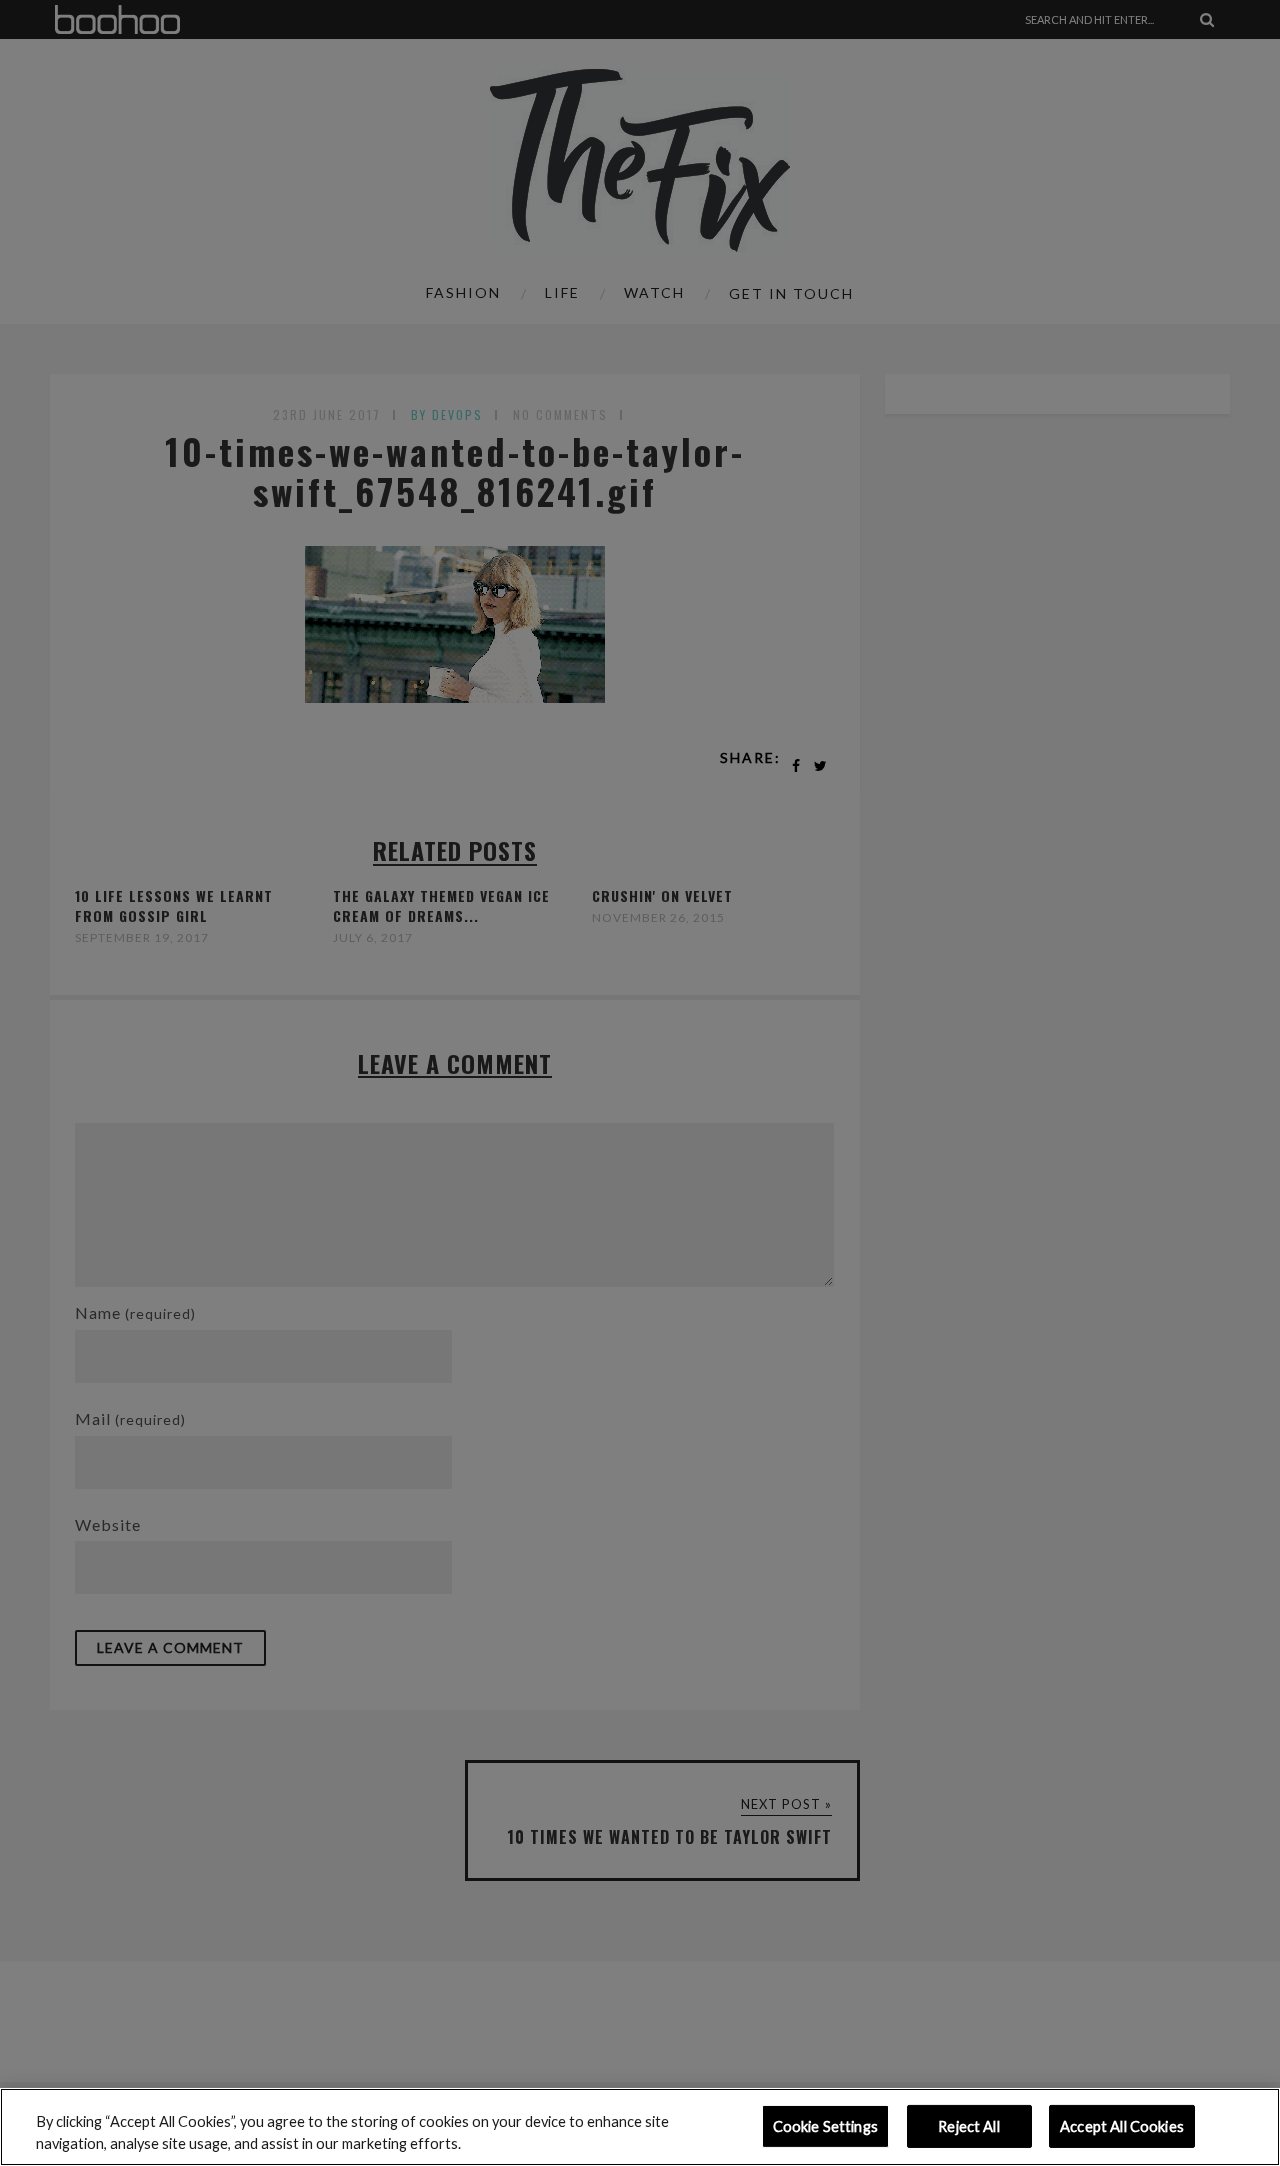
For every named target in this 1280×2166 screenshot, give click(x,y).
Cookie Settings (825, 2126)
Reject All (968, 2126)
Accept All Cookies (1122, 2126)
